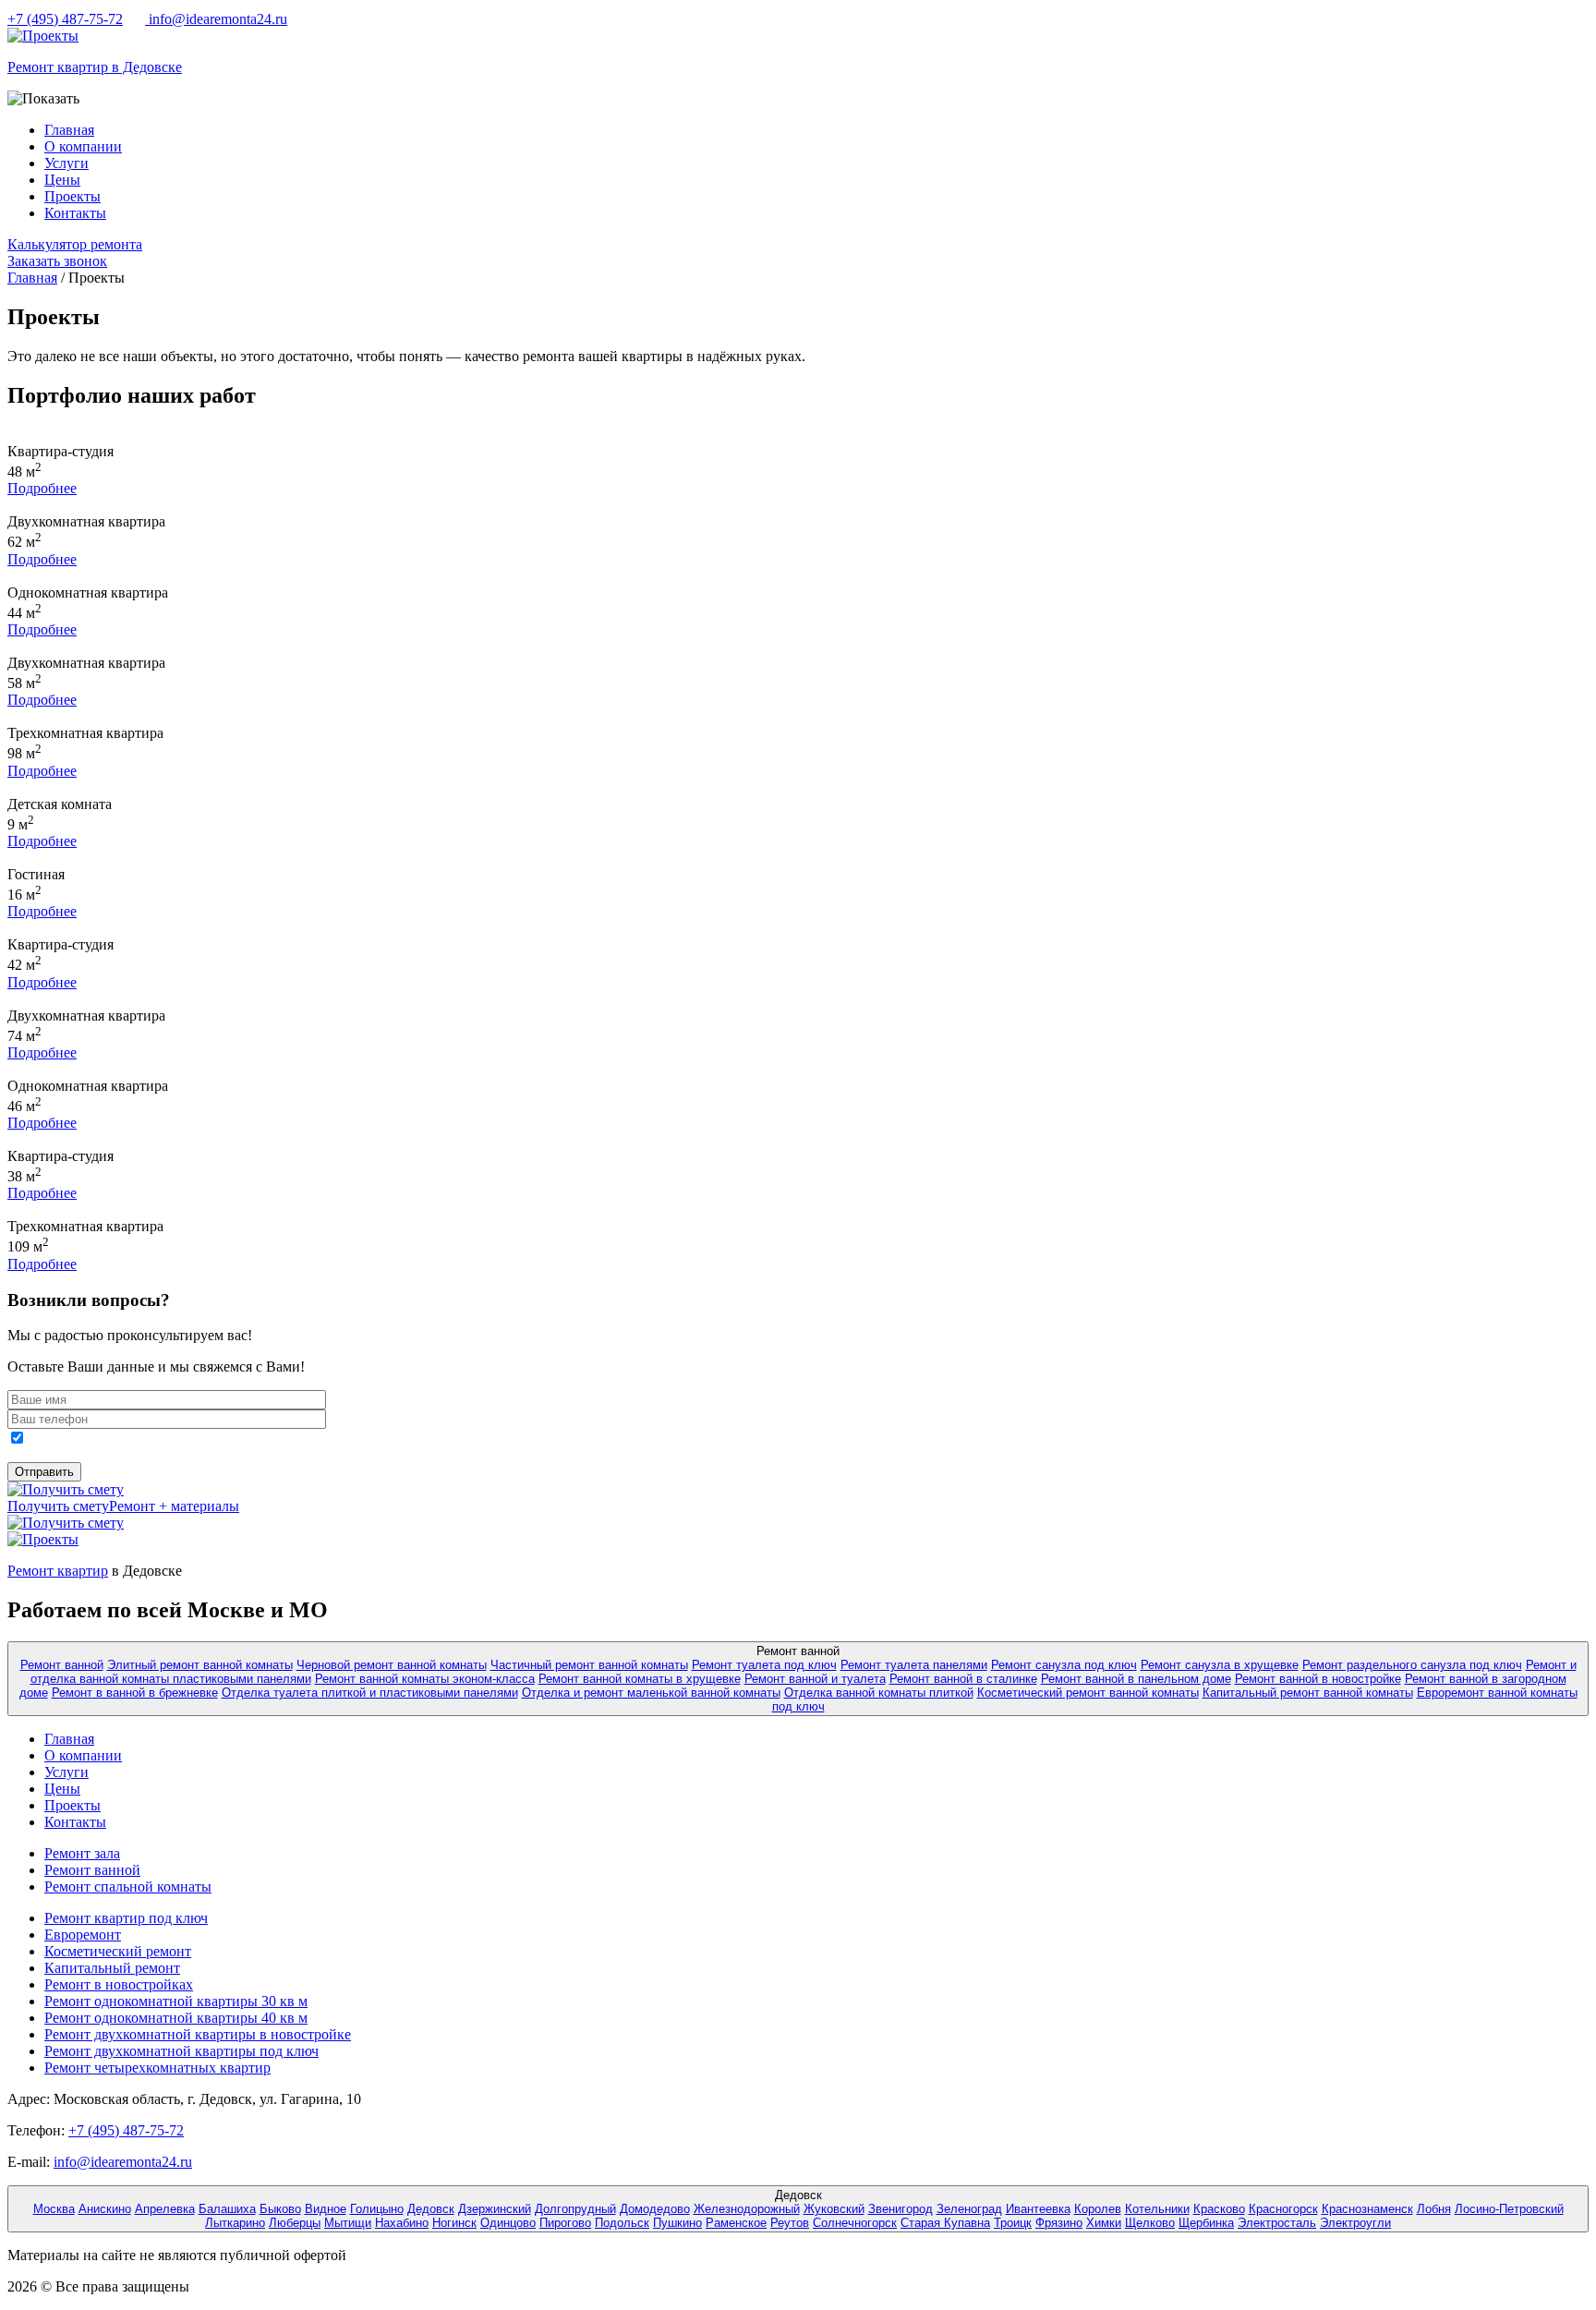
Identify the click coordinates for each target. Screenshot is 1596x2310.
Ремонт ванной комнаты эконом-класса (425, 1679)
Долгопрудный (575, 2209)
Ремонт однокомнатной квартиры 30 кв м (176, 2001)
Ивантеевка (1038, 2209)
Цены (62, 180)
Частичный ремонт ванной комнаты (589, 1665)
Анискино (105, 2209)
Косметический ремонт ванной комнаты (1088, 1693)
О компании (83, 146)
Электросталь (1277, 2223)
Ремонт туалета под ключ (764, 1665)
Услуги (66, 163)
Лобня (1434, 2209)
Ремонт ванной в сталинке (963, 1679)
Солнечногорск (855, 2223)
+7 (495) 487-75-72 (65, 19)
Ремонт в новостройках (119, 1984)
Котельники (1157, 2209)
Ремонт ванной (62, 1665)
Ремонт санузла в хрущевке (1220, 1665)
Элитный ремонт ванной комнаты (200, 1665)
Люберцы (295, 2223)
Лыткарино (235, 2223)
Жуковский (834, 2209)
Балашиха (227, 2209)
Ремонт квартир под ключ (126, 1918)
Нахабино (402, 2223)
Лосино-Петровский (1509, 2209)
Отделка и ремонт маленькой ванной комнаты (651, 1693)
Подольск (622, 2223)
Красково (1219, 2209)
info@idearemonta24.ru (216, 19)
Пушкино (677, 2223)
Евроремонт (83, 1935)
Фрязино (1059, 2223)
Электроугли (1355, 2223)
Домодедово (655, 2209)
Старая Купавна (945, 2223)
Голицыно (377, 2209)
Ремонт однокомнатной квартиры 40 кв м (176, 2018)
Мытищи (348, 2223)
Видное (326, 2209)
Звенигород (901, 2209)
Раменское (736, 2223)
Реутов (790, 2223)
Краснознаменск (1367, 2209)
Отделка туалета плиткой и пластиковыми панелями (370, 1693)
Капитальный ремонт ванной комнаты (1308, 1693)
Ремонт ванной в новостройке (1318, 1679)
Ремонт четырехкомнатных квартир (157, 2068)
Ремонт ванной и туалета (815, 1679)
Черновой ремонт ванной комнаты (392, 1665)
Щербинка (1206, 2223)
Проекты (73, 196)
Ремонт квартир (58, 1571)
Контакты (75, 213)
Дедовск (431, 2209)
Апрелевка (165, 2209)
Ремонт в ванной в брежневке (135, 1693)
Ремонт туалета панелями (914, 1665)
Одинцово (508, 2223)
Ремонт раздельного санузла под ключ (1412, 1665)
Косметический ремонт (118, 1951)
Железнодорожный (747, 2209)
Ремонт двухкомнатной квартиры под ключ (181, 2051)
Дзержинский (495, 2209)
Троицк (1013, 2223)
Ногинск (454, 2223)
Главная (69, 130)
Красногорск (1283, 2209)
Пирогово (565, 2223)
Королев (1098, 2209)
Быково (280, 2209)
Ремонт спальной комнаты (128, 1887)
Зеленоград (969, 2209)
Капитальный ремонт (112, 1968)
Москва (54, 2209)
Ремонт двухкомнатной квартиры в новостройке (198, 2034)
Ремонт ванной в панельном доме (1136, 1679)
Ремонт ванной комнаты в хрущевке (640, 1679)
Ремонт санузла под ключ (1064, 1665)
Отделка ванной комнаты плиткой (879, 1693)
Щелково (1150, 2223)
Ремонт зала (82, 1853)
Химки (1104, 2223)
